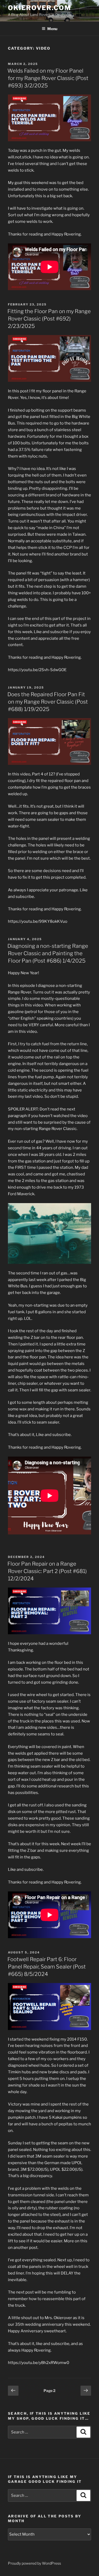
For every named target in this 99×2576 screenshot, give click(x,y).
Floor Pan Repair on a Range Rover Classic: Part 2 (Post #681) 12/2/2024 (47, 1571)
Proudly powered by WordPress (34, 2563)
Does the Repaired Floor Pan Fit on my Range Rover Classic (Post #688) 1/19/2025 (48, 702)
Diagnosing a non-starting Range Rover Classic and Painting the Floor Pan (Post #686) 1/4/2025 (48, 953)
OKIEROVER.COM (39, 8)
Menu (52, 29)
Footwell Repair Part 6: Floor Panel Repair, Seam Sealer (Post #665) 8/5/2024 (47, 1967)
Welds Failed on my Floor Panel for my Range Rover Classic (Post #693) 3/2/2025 (48, 78)
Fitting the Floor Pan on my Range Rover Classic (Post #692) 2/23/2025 (49, 319)
